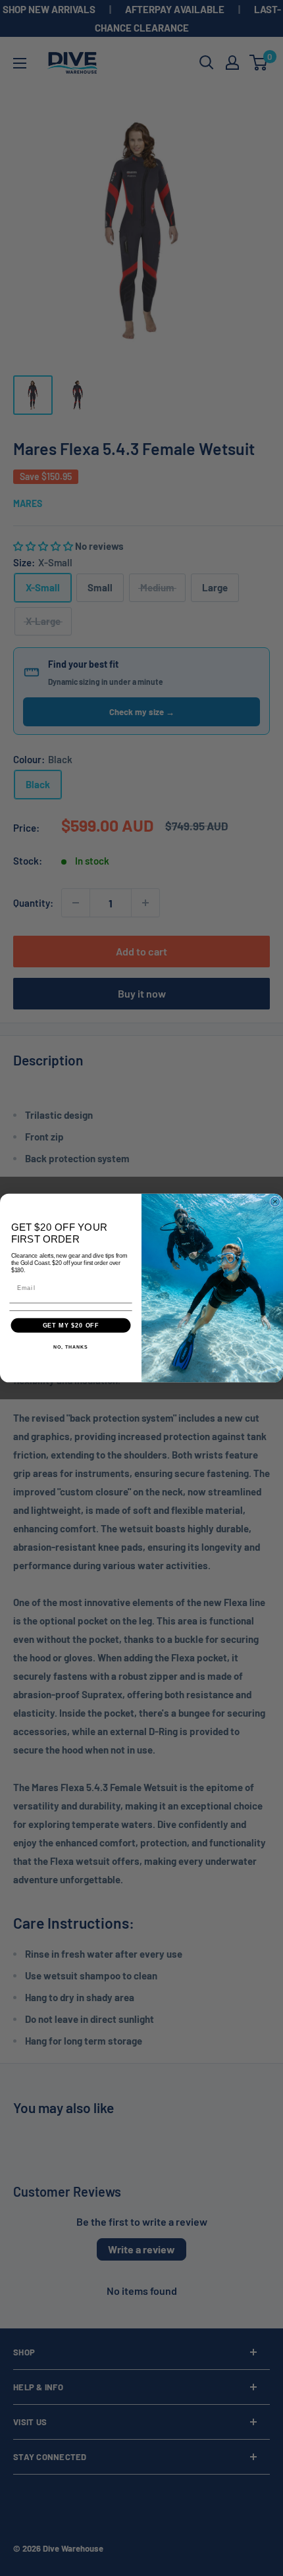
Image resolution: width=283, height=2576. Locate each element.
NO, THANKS (70, 1347)
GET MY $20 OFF (71, 1325)
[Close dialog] (275, 1201)
